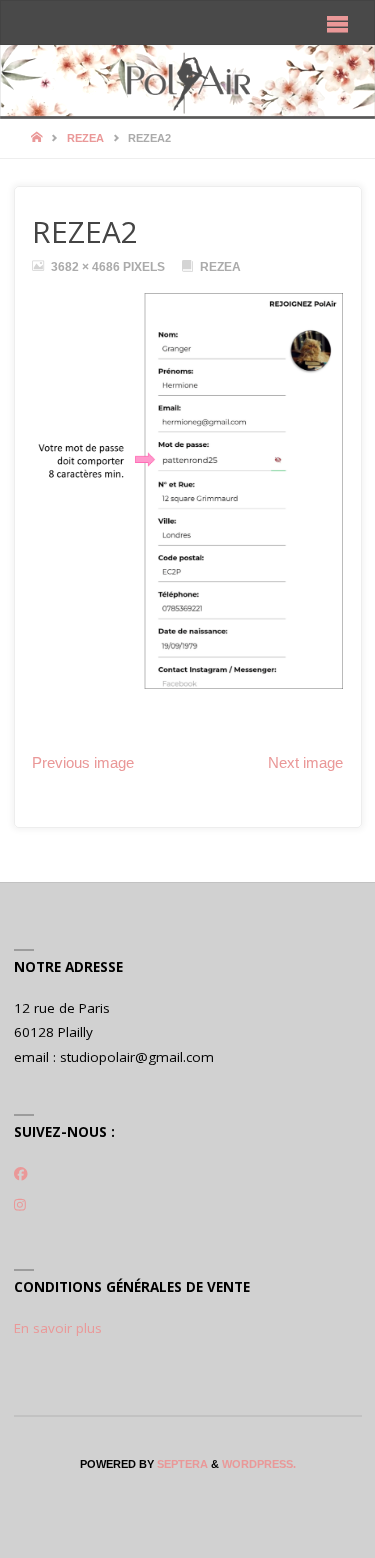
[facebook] (21, 1174)
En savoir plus (58, 1328)
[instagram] (20, 1205)
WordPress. (259, 1464)
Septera (181, 1464)
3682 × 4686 (87, 267)
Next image (305, 763)
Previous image (83, 763)
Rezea (85, 138)
